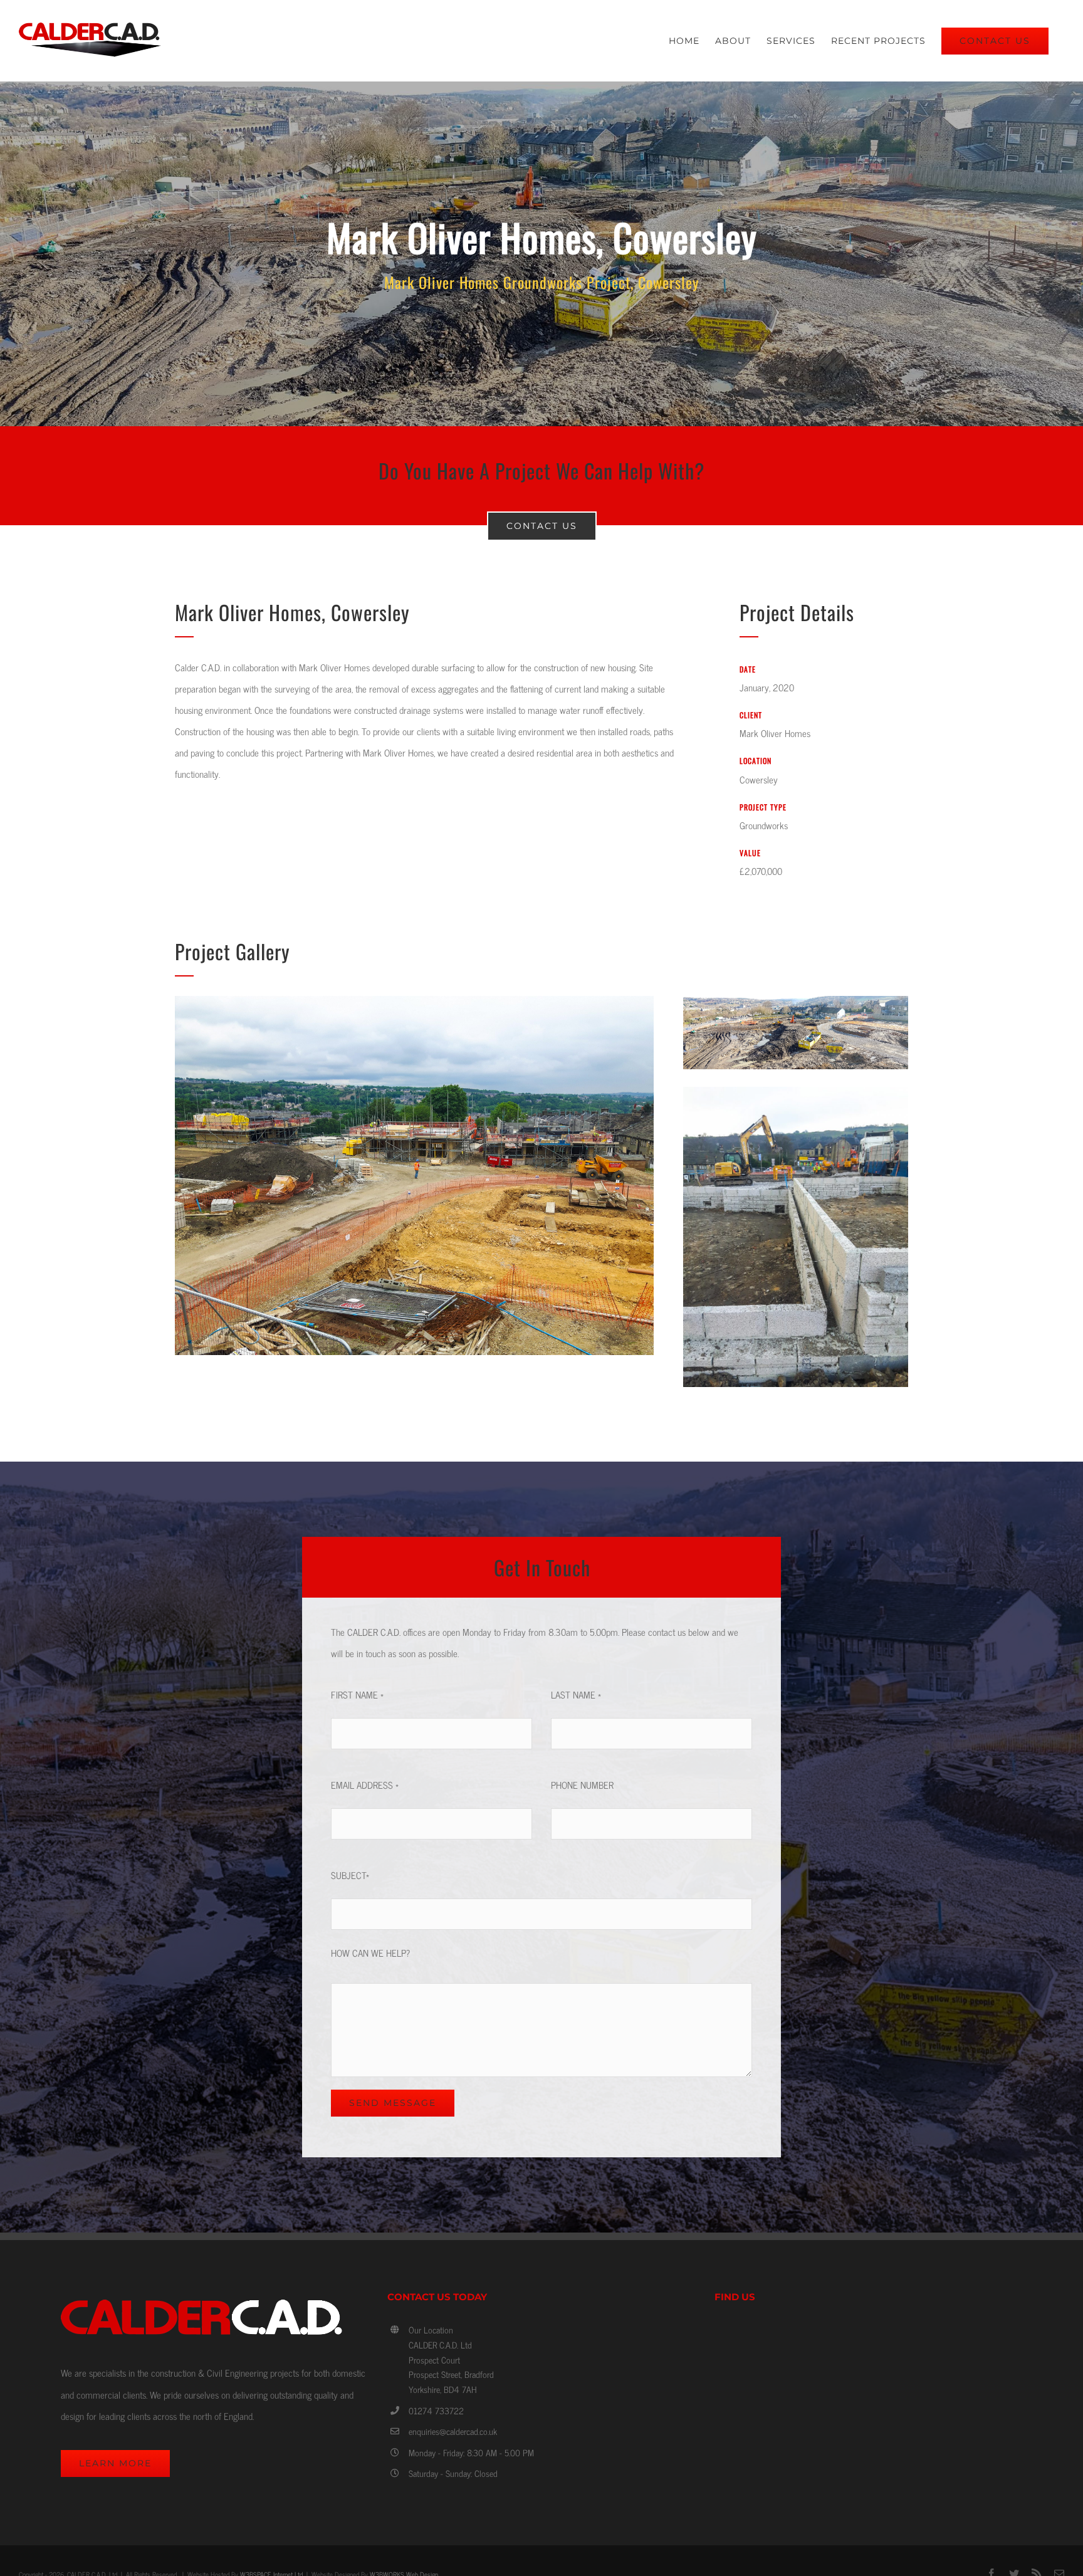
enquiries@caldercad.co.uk (453, 2431)
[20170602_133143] (414, 1001)
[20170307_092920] (796, 1001)
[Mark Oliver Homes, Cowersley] (541, 254)
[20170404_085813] (796, 1092)
